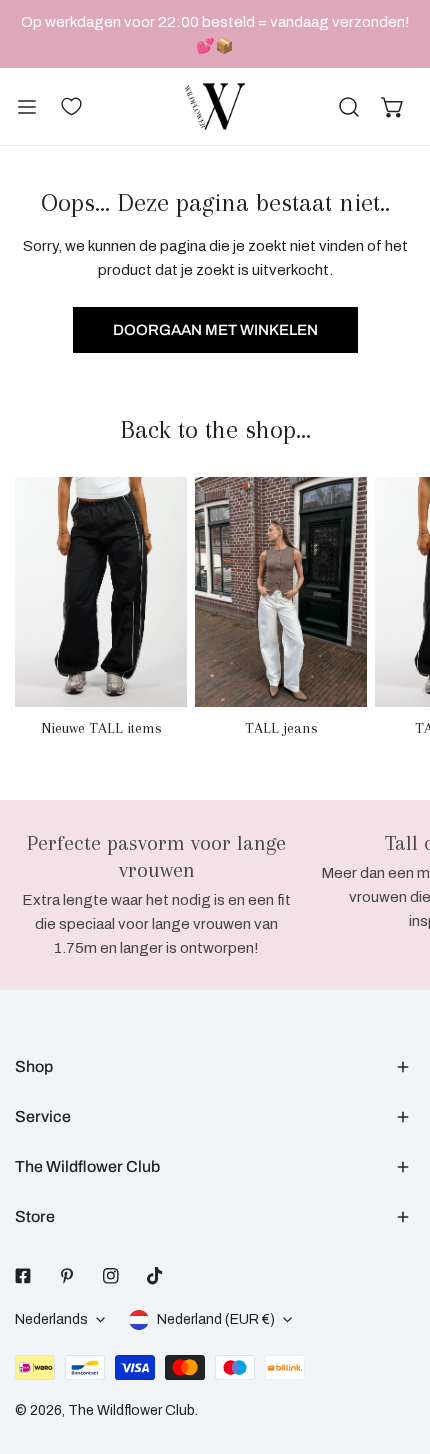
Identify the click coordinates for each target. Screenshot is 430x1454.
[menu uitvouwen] (27, 106)
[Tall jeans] (281, 591)
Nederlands (51, 1319)
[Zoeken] (349, 107)
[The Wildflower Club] (215, 106)
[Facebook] (23, 1276)
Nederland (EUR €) (216, 1319)
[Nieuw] (101, 591)
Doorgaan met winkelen (215, 330)
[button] (393, 107)
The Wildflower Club (131, 1410)
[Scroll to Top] (394, 1348)
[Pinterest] (67, 1276)
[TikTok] (155, 1276)
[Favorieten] (71, 106)
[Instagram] (111, 1276)
